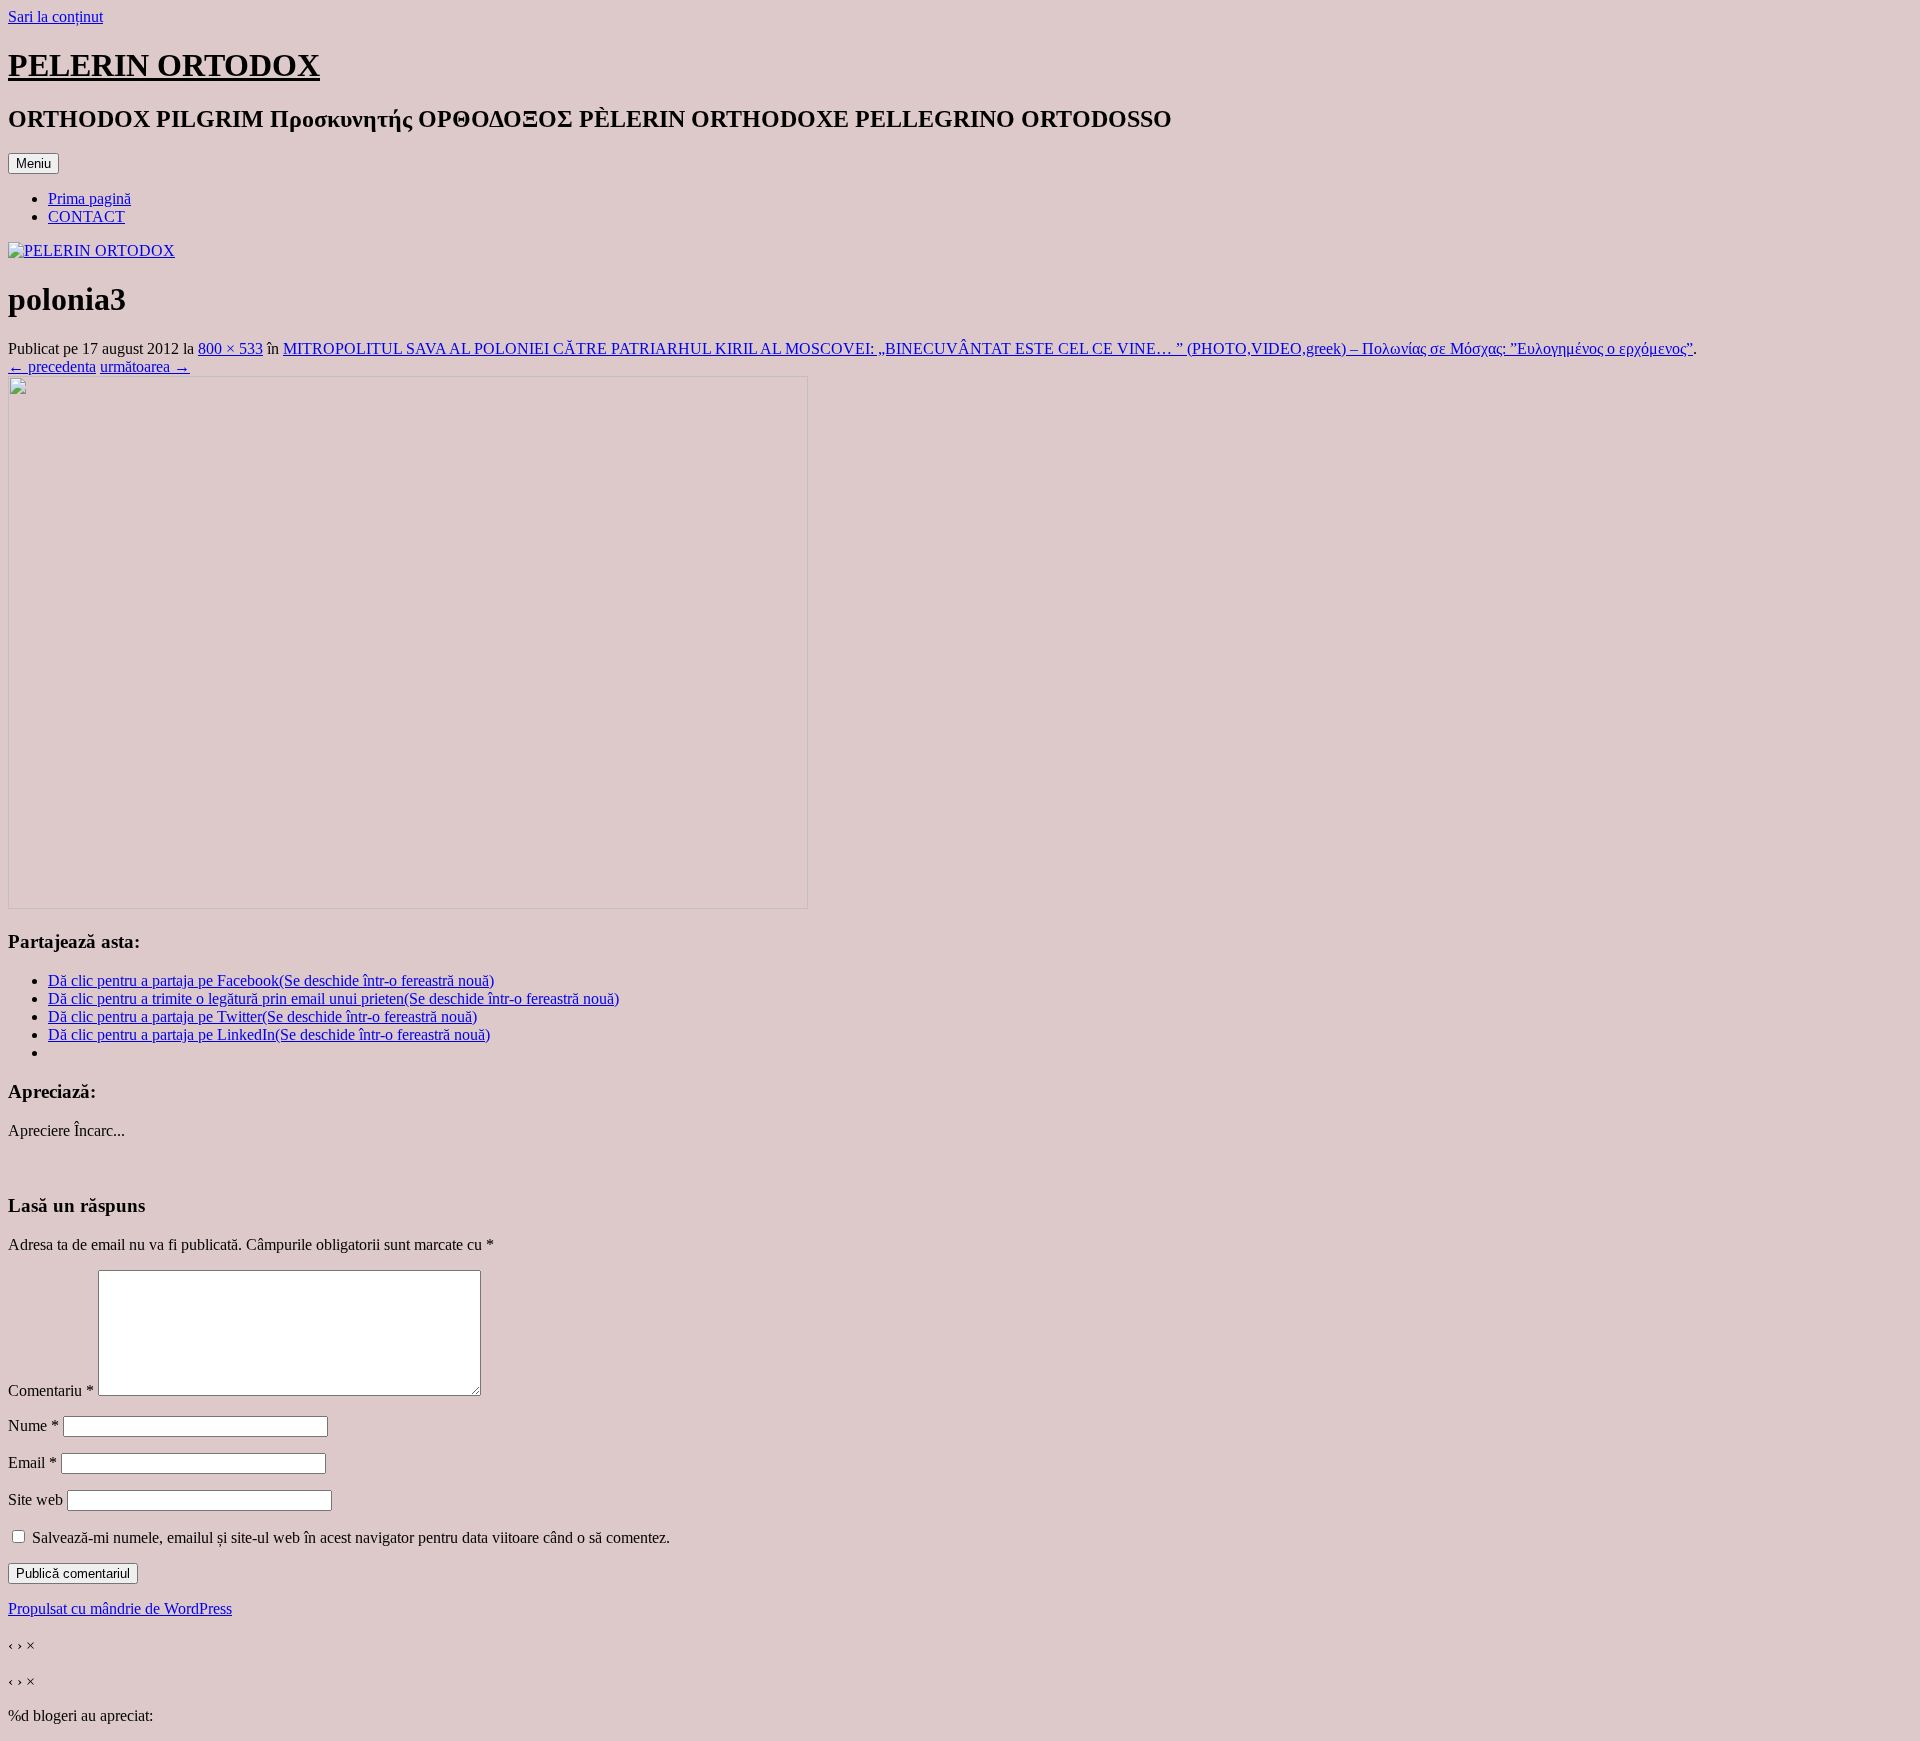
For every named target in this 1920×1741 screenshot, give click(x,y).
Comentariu (51, 1390)
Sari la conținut (55, 16)
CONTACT (86, 216)
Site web (35, 1499)
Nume (33, 1425)
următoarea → (145, 366)
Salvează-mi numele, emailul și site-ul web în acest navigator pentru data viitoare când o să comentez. (351, 1537)
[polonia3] (408, 903)
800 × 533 (230, 348)
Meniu (33, 163)
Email (32, 1462)
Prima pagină (89, 198)
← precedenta (52, 366)
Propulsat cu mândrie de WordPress (120, 1608)
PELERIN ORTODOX (164, 65)
